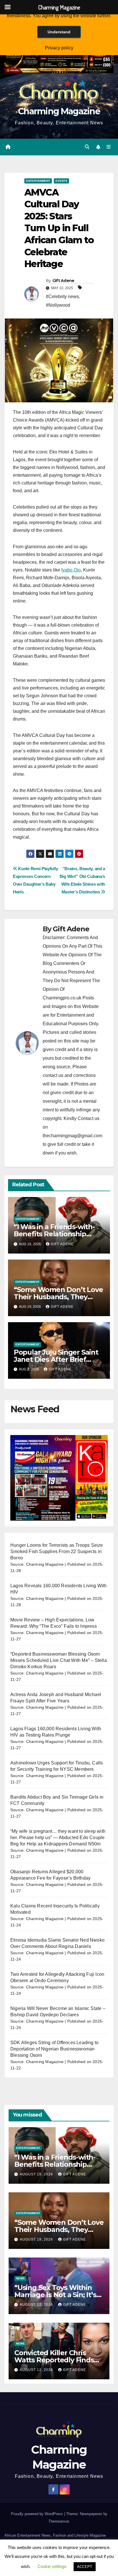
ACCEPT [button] (85, 2567)
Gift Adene (63, 281)
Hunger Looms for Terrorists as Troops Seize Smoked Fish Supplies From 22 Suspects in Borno (57, 1551)
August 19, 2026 (37, 2174)
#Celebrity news (62, 297)
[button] (87, 147)
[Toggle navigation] (109, 147)
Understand (59, 32)
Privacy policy (59, 48)
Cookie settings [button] (52, 2566)
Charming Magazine (59, 111)
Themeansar (59, 2521)
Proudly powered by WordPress (38, 2514)
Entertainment (38, 181)
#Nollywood (58, 305)
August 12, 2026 (37, 2305)
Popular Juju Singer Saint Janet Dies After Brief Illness (56, 1359)
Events (61, 181)
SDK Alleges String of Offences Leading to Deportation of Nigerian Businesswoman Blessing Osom (54, 2049)
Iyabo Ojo (71, 570)
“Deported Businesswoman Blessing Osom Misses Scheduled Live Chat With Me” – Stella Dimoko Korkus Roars (59, 1660)
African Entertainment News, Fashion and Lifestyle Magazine (55, 2535)
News (20, 2278)
